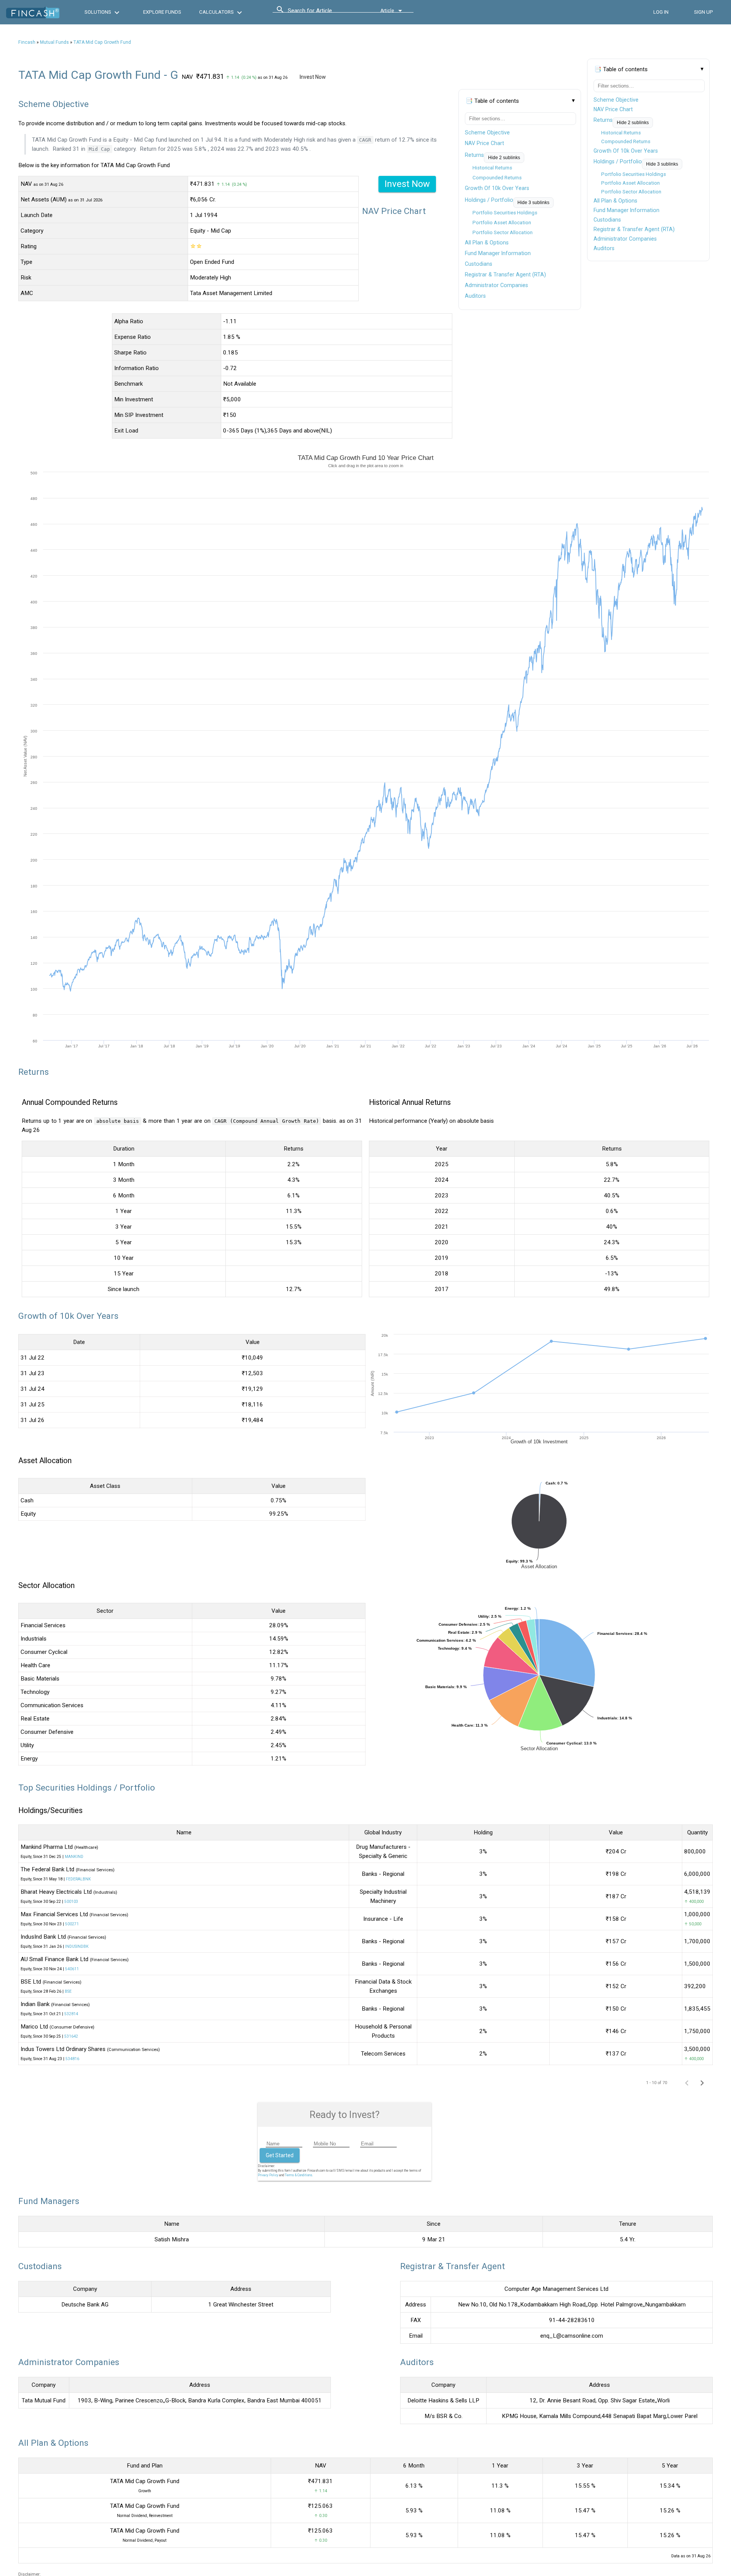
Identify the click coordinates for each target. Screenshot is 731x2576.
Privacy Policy (268, 2175)
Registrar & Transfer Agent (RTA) (634, 229)
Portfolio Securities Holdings (634, 174)
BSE (68, 1991)
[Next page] (702, 2083)
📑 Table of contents (621, 69)
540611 (72, 1969)
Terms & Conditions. (299, 2175)
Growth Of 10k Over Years (626, 151)
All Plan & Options (615, 201)
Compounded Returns (626, 141)
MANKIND (74, 1857)
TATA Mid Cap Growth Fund (102, 42)
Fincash (27, 42)
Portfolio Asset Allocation (630, 183)
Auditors (604, 248)
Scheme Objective (616, 100)
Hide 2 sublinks (633, 123)
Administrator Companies (625, 239)
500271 (72, 1924)
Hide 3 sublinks (662, 164)
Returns (603, 120)
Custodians (607, 220)
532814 (71, 2014)
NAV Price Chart (613, 109)
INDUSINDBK (77, 1946)
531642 (71, 2036)
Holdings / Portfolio (618, 161)
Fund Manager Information (626, 210)
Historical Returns (621, 133)
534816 (72, 2059)
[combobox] (322, 13)
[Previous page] (687, 2083)
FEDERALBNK (78, 1879)
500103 (71, 1902)
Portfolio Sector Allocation (631, 192)
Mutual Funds (54, 42)
